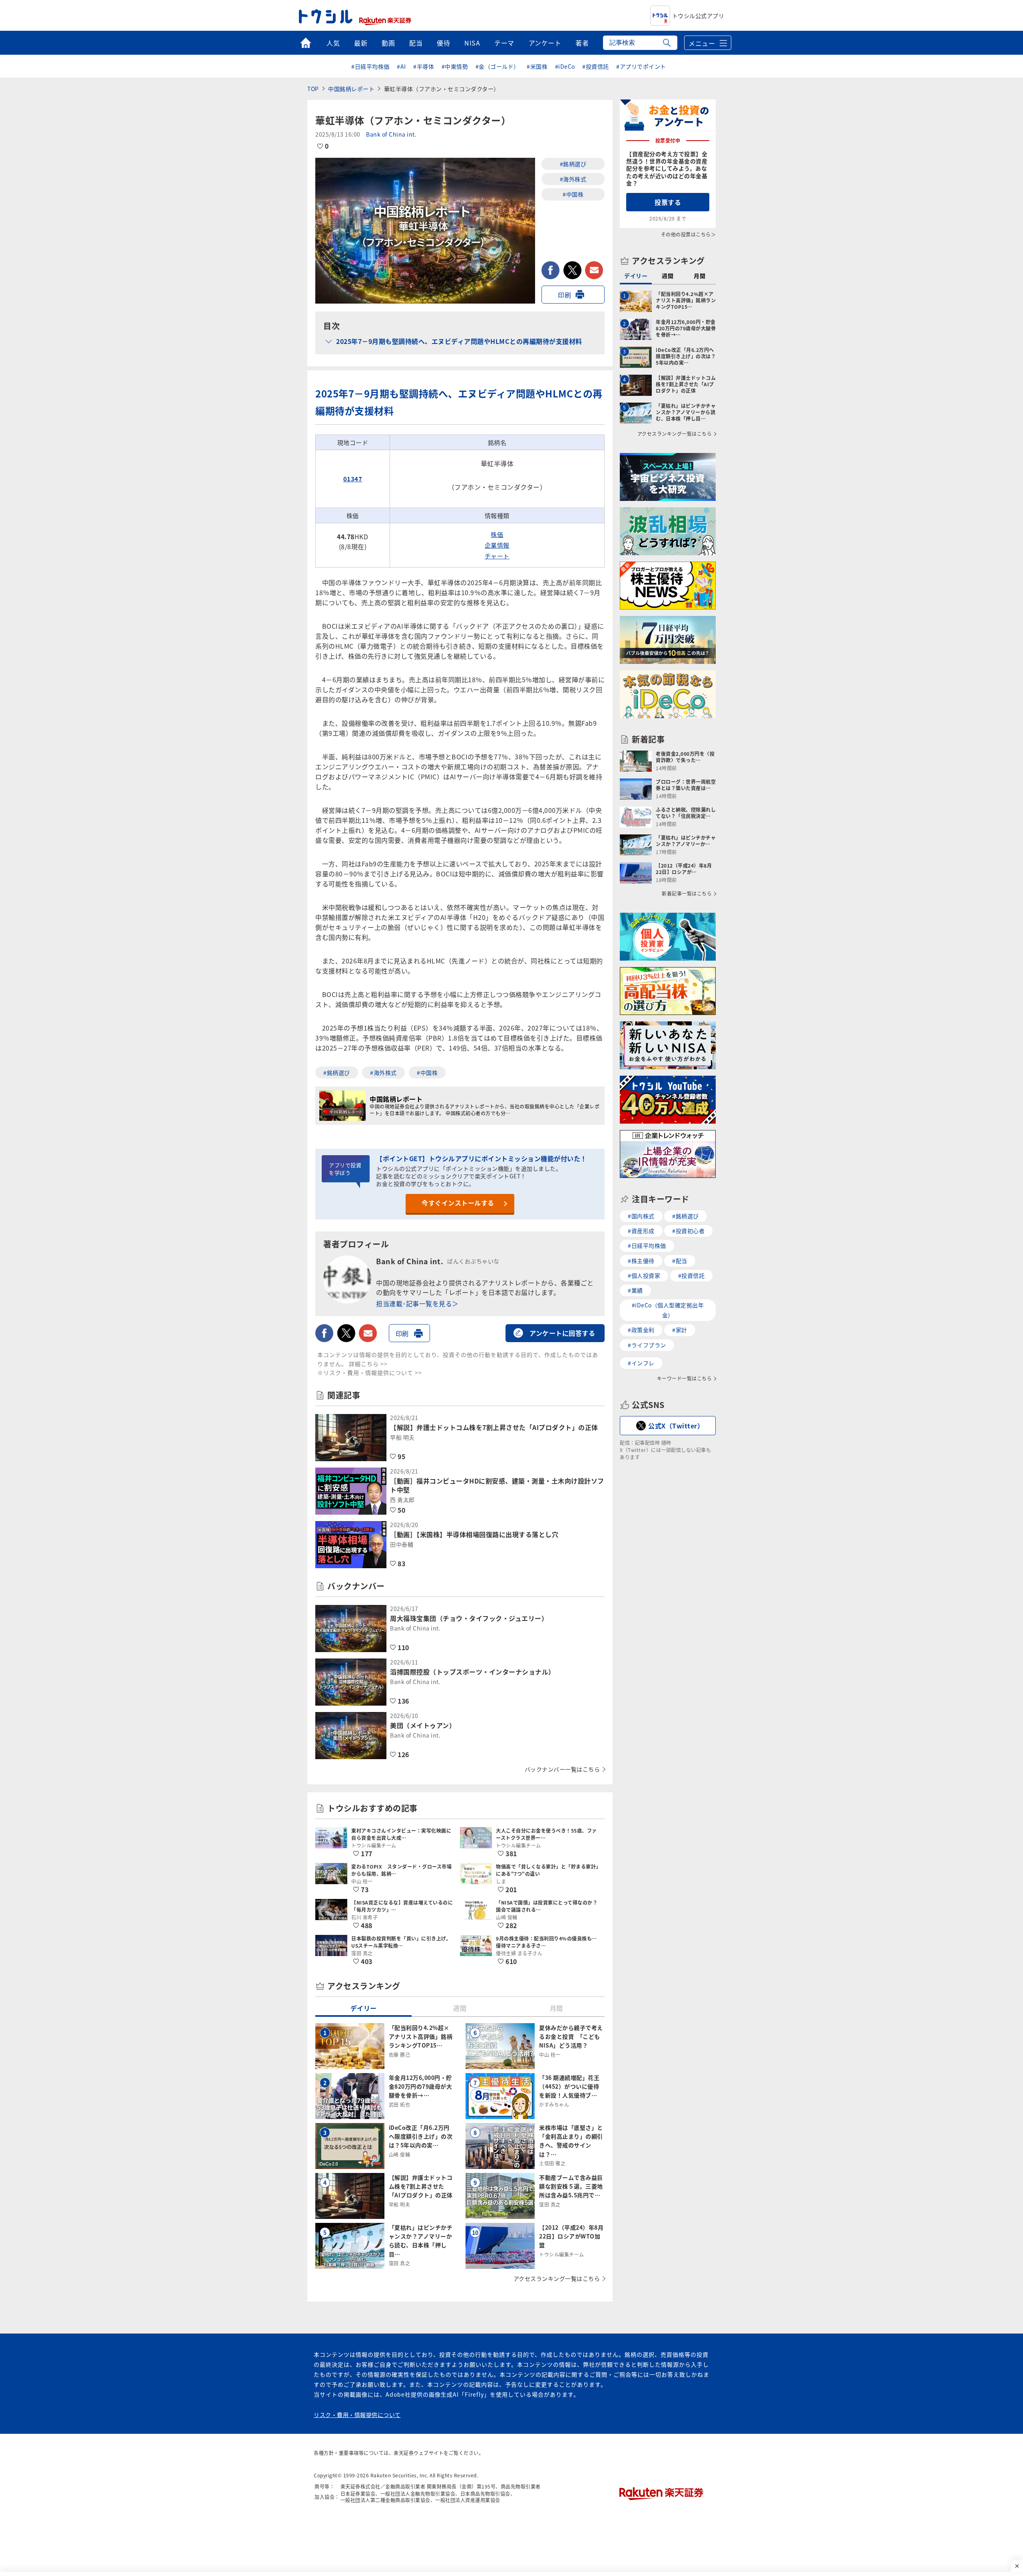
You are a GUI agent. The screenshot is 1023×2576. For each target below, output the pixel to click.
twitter (572, 270)
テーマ (504, 43)
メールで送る (594, 270)
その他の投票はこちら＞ (689, 234)
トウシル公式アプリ (698, 16)
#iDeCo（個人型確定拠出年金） (668, 1310)
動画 (388, 43)
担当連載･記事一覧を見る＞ (417, 1303)
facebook (550, 270)
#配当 (680, 1261)
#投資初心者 (688, 1231)
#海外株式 (573, 179)
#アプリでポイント (641, 66)
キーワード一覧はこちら (685, 1378)
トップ (306, 43)
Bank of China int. (391, 134)
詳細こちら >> (368, 1364)
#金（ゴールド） (498, 66)
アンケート (545, 43)
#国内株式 (641, 1216)
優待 (443, 43)
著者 (582, 43)
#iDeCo (565, 66)
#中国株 (573, 194)
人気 (333, 43)
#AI (401, 66)
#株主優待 (641, 1261)
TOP (313, 89)
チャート (497, 556)
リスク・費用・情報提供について (357, 2415)
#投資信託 (596, 66)
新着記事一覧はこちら (687, 894)
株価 (497, 534)
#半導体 (424, 66)
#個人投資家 (644, 1275)
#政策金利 (641, 1330)
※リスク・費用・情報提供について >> (370, 1372)
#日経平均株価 (370, 66)
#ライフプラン (647, 1345)
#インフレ (641, 1363)
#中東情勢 (455, 66)
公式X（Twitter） (676, 1426)
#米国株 (537, 66)
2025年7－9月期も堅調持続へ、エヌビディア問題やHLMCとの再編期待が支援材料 (459, 341)
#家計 (680, 1330)
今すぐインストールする (458, 1203)
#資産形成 (641, 1231)
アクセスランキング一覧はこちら (557, 2278)
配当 (416, 43)
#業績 (635, 1290)
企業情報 (497, 545)
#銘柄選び (573, 164)
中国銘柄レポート (351, 89)
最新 (361, 43)
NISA (472, 43)
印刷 (564, 295)
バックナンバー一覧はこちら (562, 1769)
